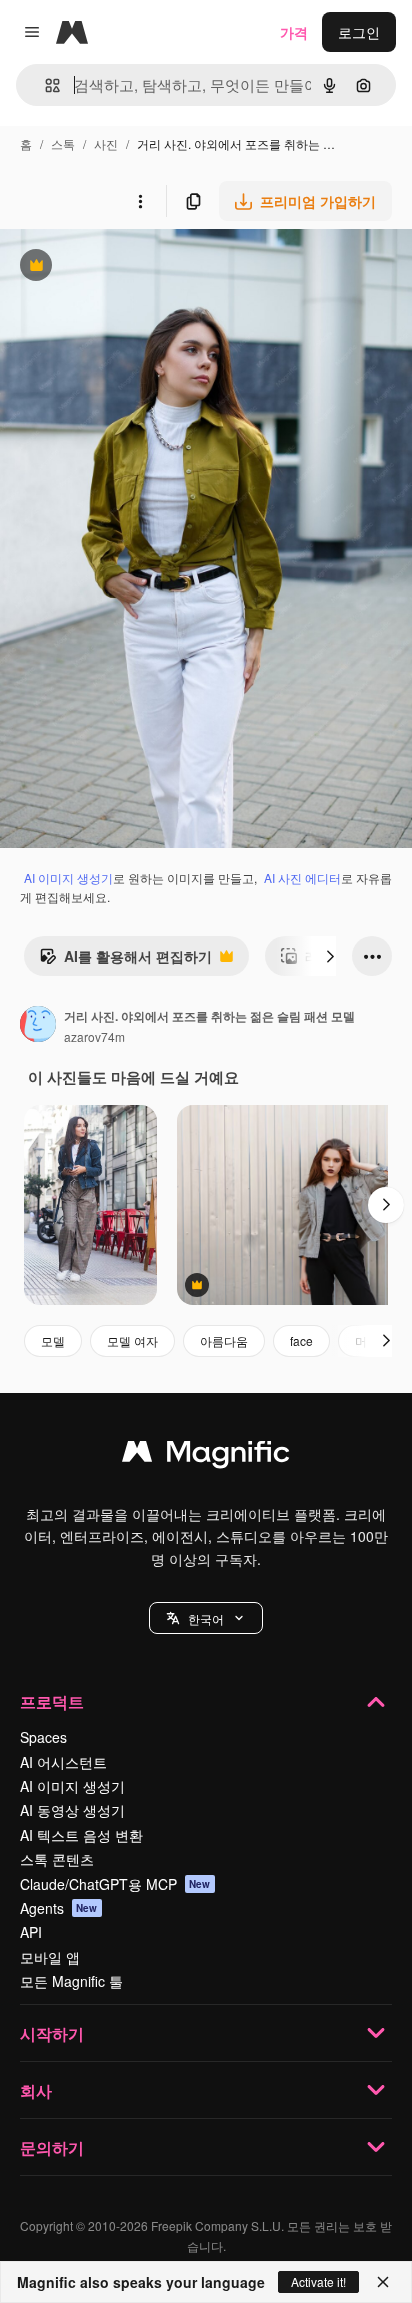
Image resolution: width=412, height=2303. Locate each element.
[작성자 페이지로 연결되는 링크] (38, 1026)
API (31, 1932)
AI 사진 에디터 (302, 877)
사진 (106, 143)
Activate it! (318, 2281)
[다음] (330, 956)
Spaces (43, 1737)
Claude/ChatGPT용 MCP (115, 1884)
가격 (294, 32)
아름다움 (224, 1340)
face (301, 1340)
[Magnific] (206, 1456)
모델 (53, 1340)
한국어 (206, 1618)
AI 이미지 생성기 (68, 877)
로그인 (359, 32)
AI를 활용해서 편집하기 (125, 961)
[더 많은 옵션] (140, 201)
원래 (115, 267)
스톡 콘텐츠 (57, 1859)
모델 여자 (132, 1340)
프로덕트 (52, 1701)
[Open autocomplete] (44, 85)
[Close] (383, 2282)
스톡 (63, 143)
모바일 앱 (50, 1957)
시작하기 (52, 2033)
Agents (59, 1908)
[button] (206, 1618)
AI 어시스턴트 (63, 1762)
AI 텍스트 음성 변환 (81, 1835)
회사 (36, 2090)
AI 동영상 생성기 (72, 1810)
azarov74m (94, 1036)
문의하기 (52, 2147)
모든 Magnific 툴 (71, 1981)
